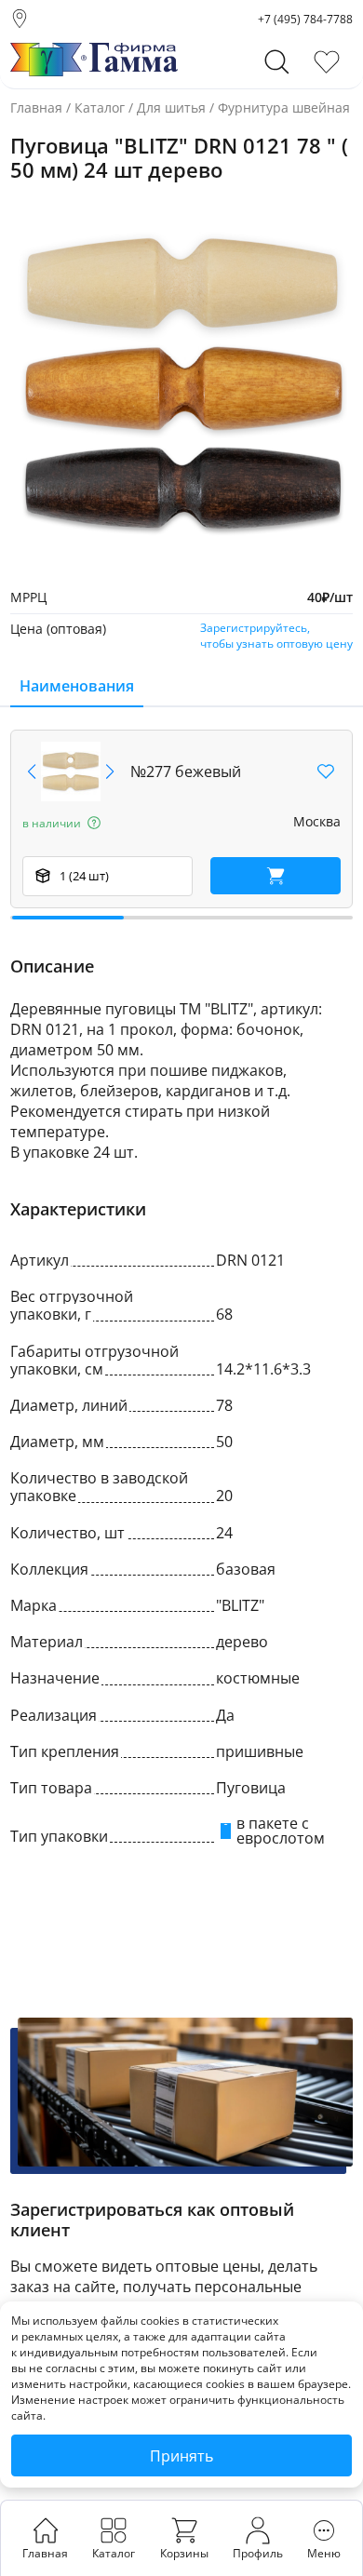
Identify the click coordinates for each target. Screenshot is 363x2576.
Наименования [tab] (77, 686)
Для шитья (171, 107)
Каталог (100, 107)
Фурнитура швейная (284, 107)
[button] (110, 771)
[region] (181, 825)
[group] (181, 383)
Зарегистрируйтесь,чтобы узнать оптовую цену (276, 636)
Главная (36, 107)
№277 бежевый (186, 771)
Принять (181, 2456)
